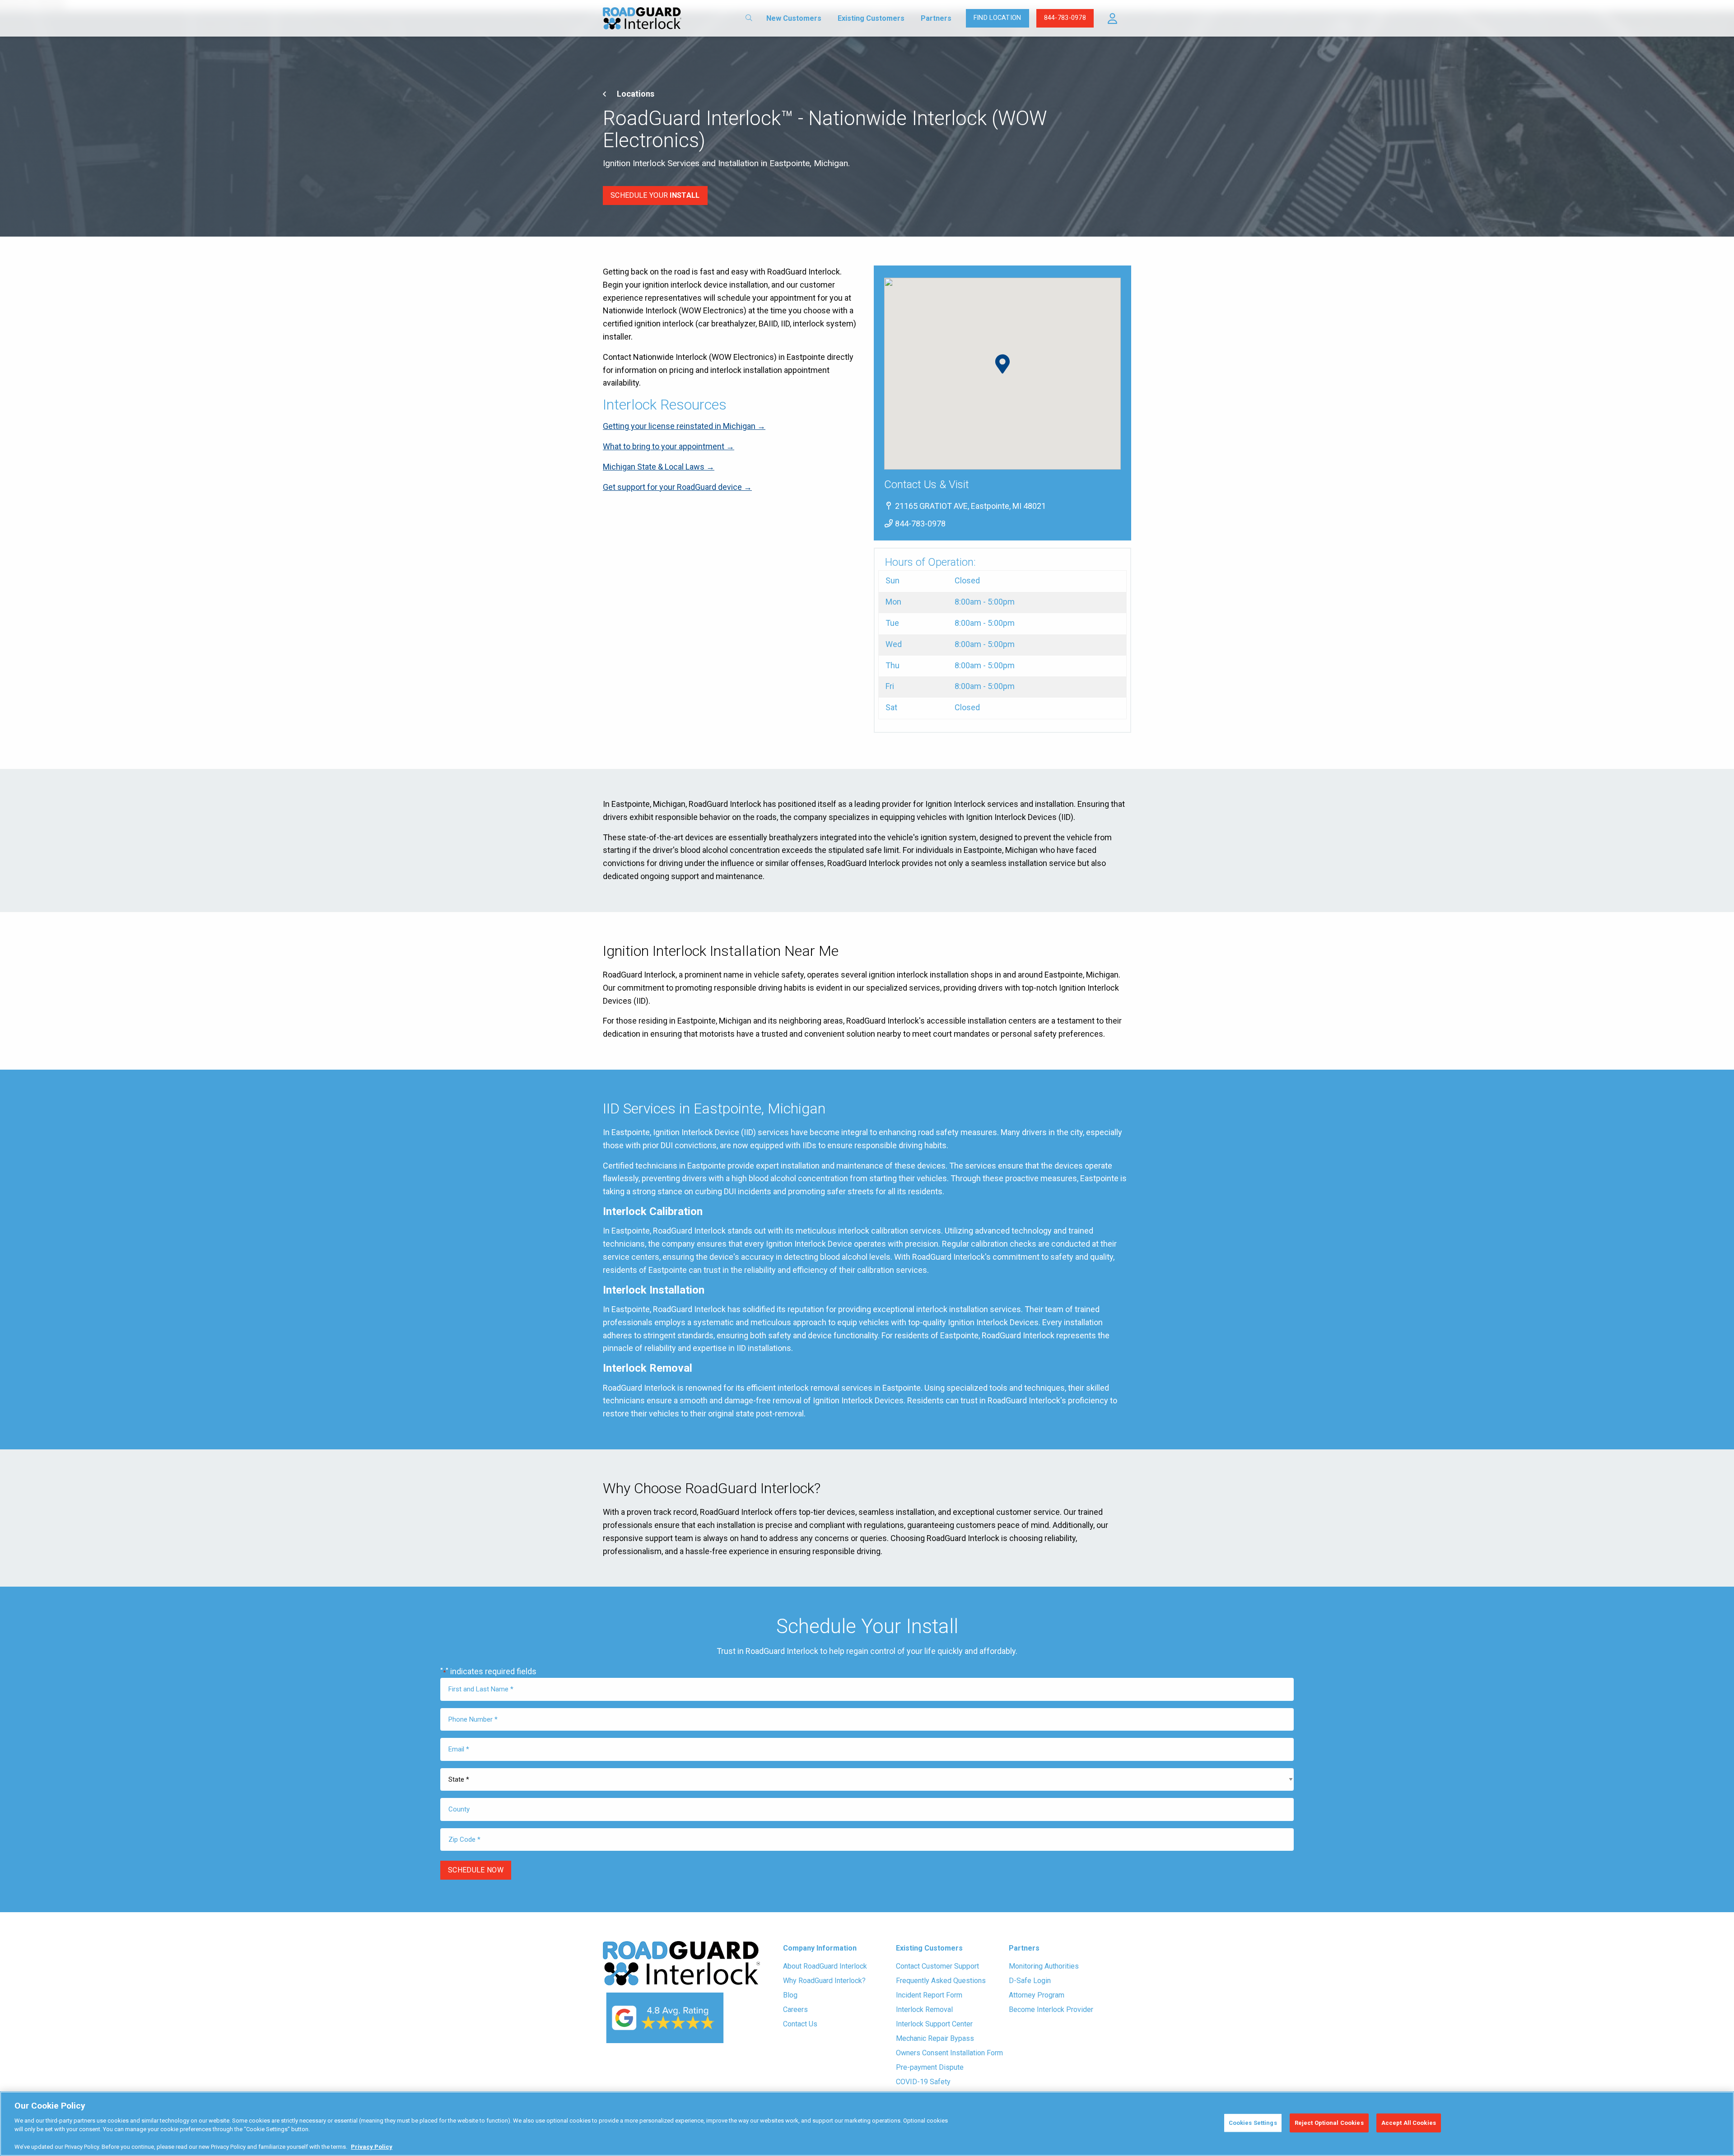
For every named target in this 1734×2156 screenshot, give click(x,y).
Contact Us (800, 2024)
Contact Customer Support (937, 1966)
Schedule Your (655, 195)
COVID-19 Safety (923, 2082)
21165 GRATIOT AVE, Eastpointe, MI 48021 (970, 506)
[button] (1112, 19)
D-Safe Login (1030, 1981)
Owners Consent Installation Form (949, 2053)
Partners (936, 18)
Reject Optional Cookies (1329, 2123)
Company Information (820, 1948)
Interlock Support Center (934, 2024)
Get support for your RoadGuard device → (677, 487)
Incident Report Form (929, 1995)
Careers (795, 2009)
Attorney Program (1037, 1995)
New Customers (794, 18)
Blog (790, 1995)
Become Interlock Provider (1051, 2009)
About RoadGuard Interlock (825, 1966)
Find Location (998, 18)
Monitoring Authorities (1044, 1966)
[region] (867, 2124)
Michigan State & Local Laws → (659, 467)
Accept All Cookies (1409, 2123)
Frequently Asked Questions (941, 1981)
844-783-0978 (1065, 18)
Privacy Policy (372, 2147)
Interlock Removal (924, 2009)
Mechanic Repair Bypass (935, 2038)
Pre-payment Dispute (930, 2067)
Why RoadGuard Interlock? (824, 1981)
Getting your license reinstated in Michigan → (684, 426)
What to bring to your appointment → (669, 446)
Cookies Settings (1253, 2123)
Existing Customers (871, 18)
